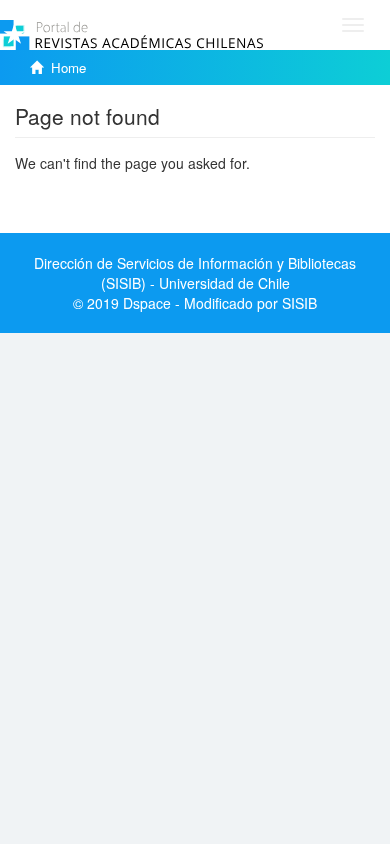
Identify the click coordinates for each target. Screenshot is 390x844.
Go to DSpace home (79, 193)
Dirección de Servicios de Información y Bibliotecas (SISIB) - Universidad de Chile (195, 273)
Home (68, 67)
